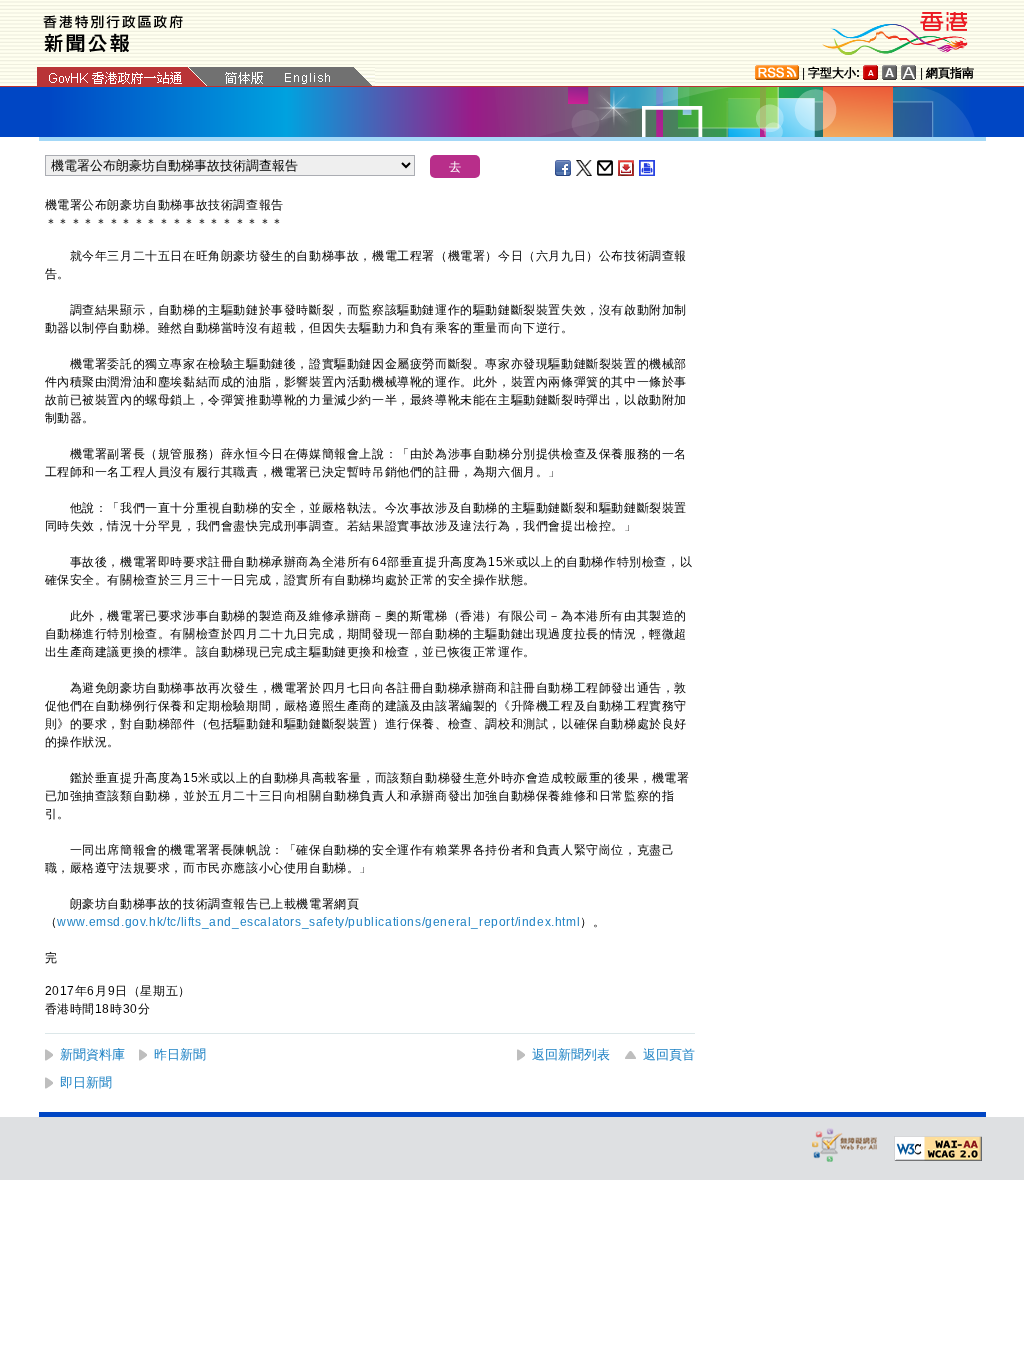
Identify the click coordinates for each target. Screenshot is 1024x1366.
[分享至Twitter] (585, 168)
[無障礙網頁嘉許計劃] (845, 1144)
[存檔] (627, 168)
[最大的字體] (909, 72)
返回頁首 (669, 1054)
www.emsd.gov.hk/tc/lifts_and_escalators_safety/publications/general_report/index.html (318, 922)
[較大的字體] (890, 72)
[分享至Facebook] (564, 168)
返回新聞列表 (571, 1054)
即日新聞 (86, 1082)
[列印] (648, 168)
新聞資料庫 (92, 1054)
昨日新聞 (180, 1054)
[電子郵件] (606, 168)
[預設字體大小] (871, 72)
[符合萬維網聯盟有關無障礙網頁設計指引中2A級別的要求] (938, 1149)
